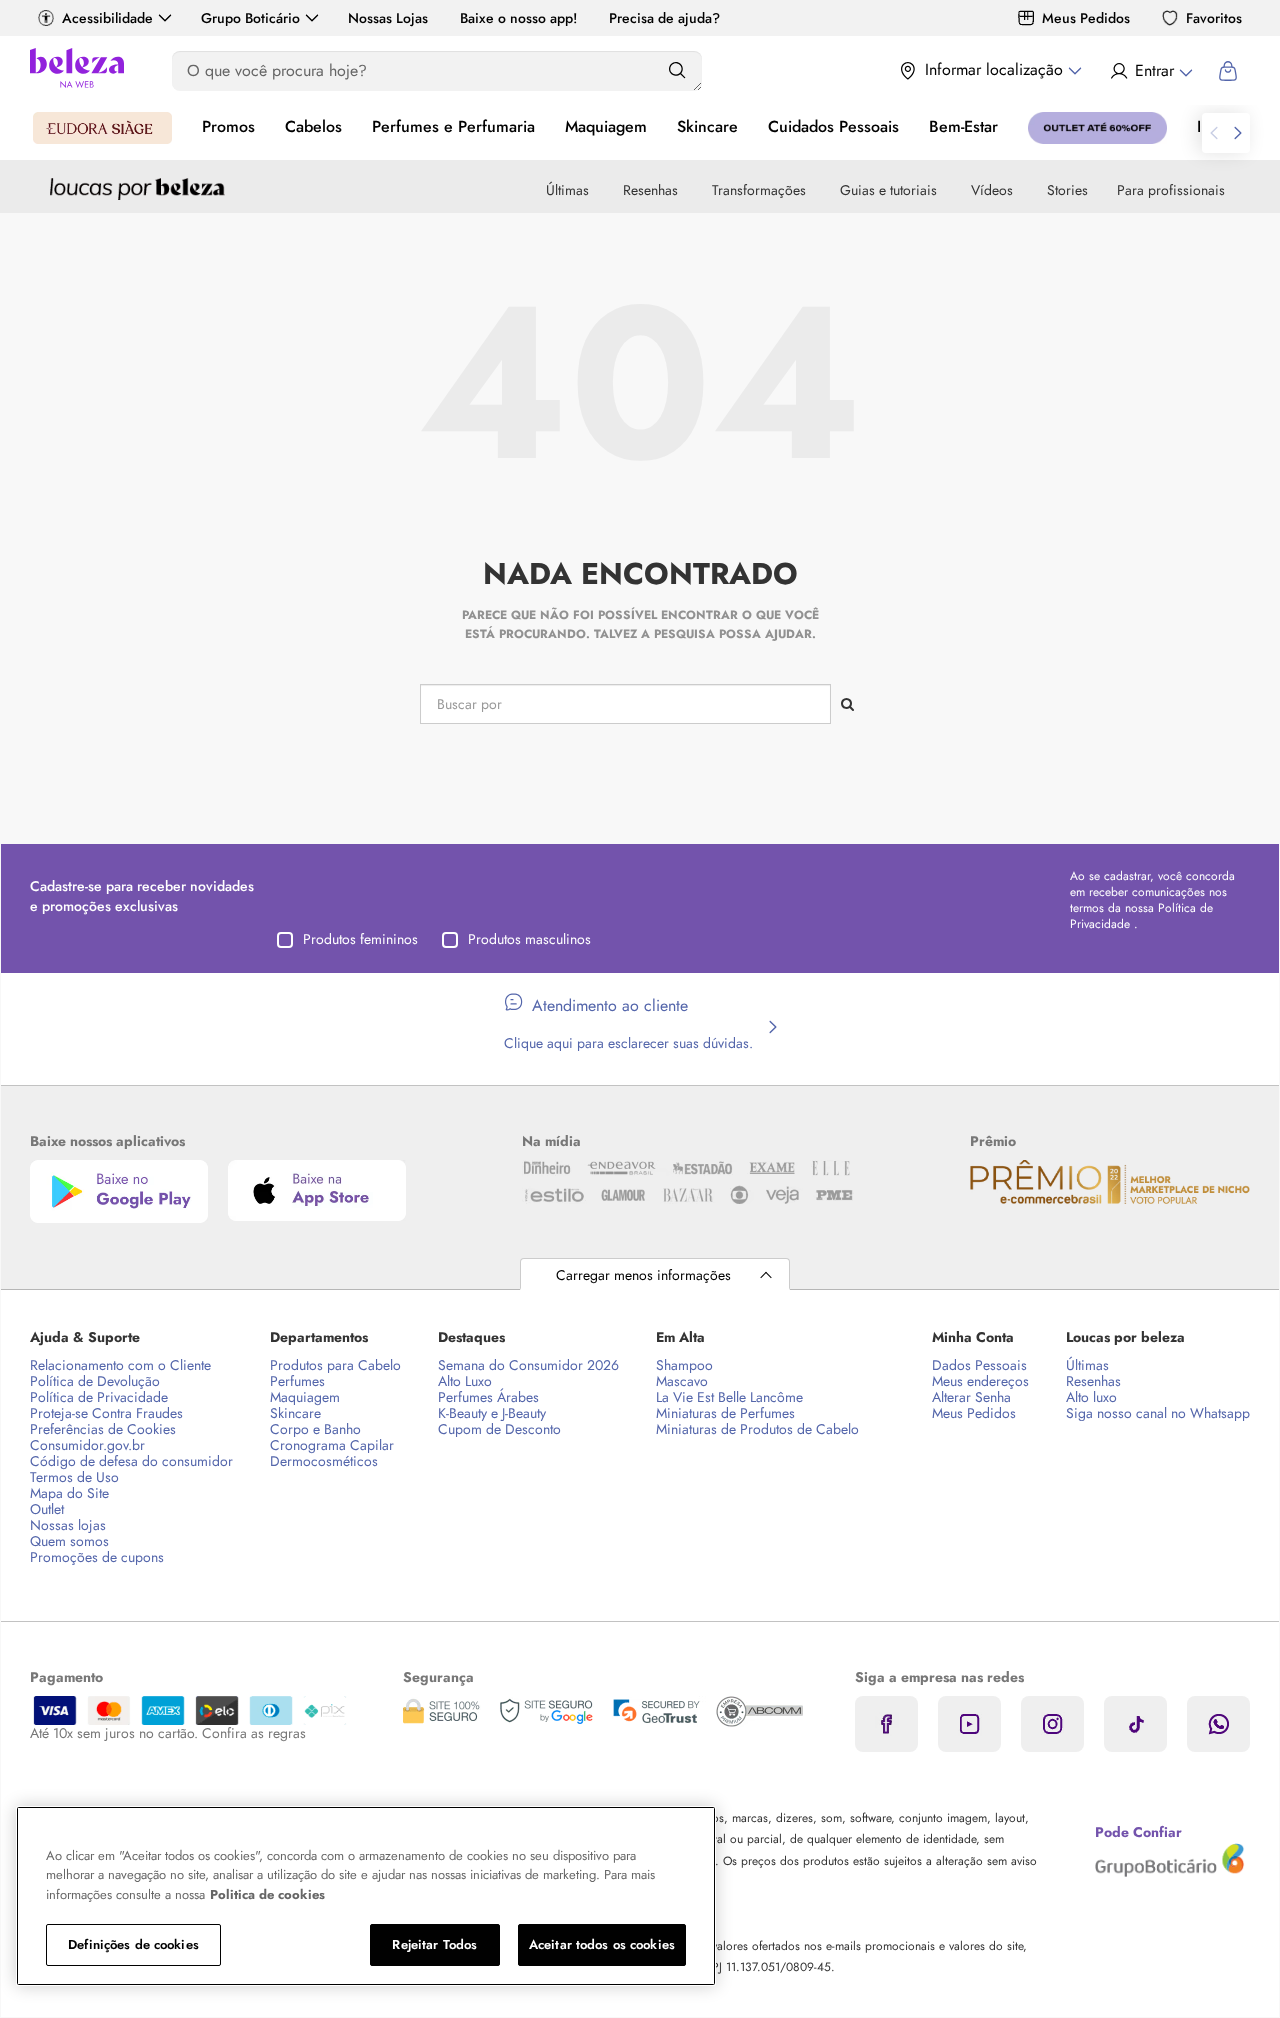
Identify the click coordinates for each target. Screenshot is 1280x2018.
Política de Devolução (95, 1381)
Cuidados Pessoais (833, 126)
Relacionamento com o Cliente (120, 1365)
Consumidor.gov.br (87, 1445)
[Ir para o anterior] (1214, 133)
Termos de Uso (74, 1477)
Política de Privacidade (99, 1397)
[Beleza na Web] (77, 70)
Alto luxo (1091, 1397)
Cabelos (313, 126)
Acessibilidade (107, 18)
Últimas (567, 190)
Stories (1067, 190)
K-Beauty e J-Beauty (492, 1413)
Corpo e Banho (315, 1429)
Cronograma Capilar (332, 1445)
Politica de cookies (267, 1894)
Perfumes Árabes (488, 1397)
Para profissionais (1171, 190)
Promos (228, 126)
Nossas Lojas (388, 18)
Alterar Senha (971, 1397)
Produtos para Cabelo (335, 1365)
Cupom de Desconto (499, 1429)
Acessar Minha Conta (1150, 71)
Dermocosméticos (324, 1461)
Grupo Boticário (250, 18)
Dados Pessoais (979, 1365)
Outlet (47, 1509)
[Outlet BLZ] (1097, 128)
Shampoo (684, 1365)
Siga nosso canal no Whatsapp (1158, 1413)
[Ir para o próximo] (1238, 133)
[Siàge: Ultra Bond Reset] (102, 128)
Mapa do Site (69, 1493)
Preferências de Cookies (103, 1429)
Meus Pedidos (1086, 18)
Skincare (707, 126)
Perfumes (297, 1381)
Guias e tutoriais (888, 190)
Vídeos (992, 190)
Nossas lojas (68, 1525)
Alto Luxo (465, 1381)
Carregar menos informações (643, 1275)
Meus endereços (980, 1381)
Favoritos (1214, 18)
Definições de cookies (133, 1944)
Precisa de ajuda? (664, 18)
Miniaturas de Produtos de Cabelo (757, 1429)
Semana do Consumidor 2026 (528, 1365)
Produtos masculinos (529, 939)
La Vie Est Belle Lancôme (729, 1397)
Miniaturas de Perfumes (725, 1413)
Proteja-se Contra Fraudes (106, 1413)
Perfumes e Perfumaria (453, 126)
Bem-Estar (963, 126)
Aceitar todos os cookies (602, 1944)
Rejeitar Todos (434, 1944)
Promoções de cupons (97, 1557)
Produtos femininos (360, 939)
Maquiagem (606, 126)
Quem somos (69, 1541)
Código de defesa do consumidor (131, 1461)
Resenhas (650, 190)
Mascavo (682, 1381)
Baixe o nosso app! (518, 18)
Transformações (759, 190)
